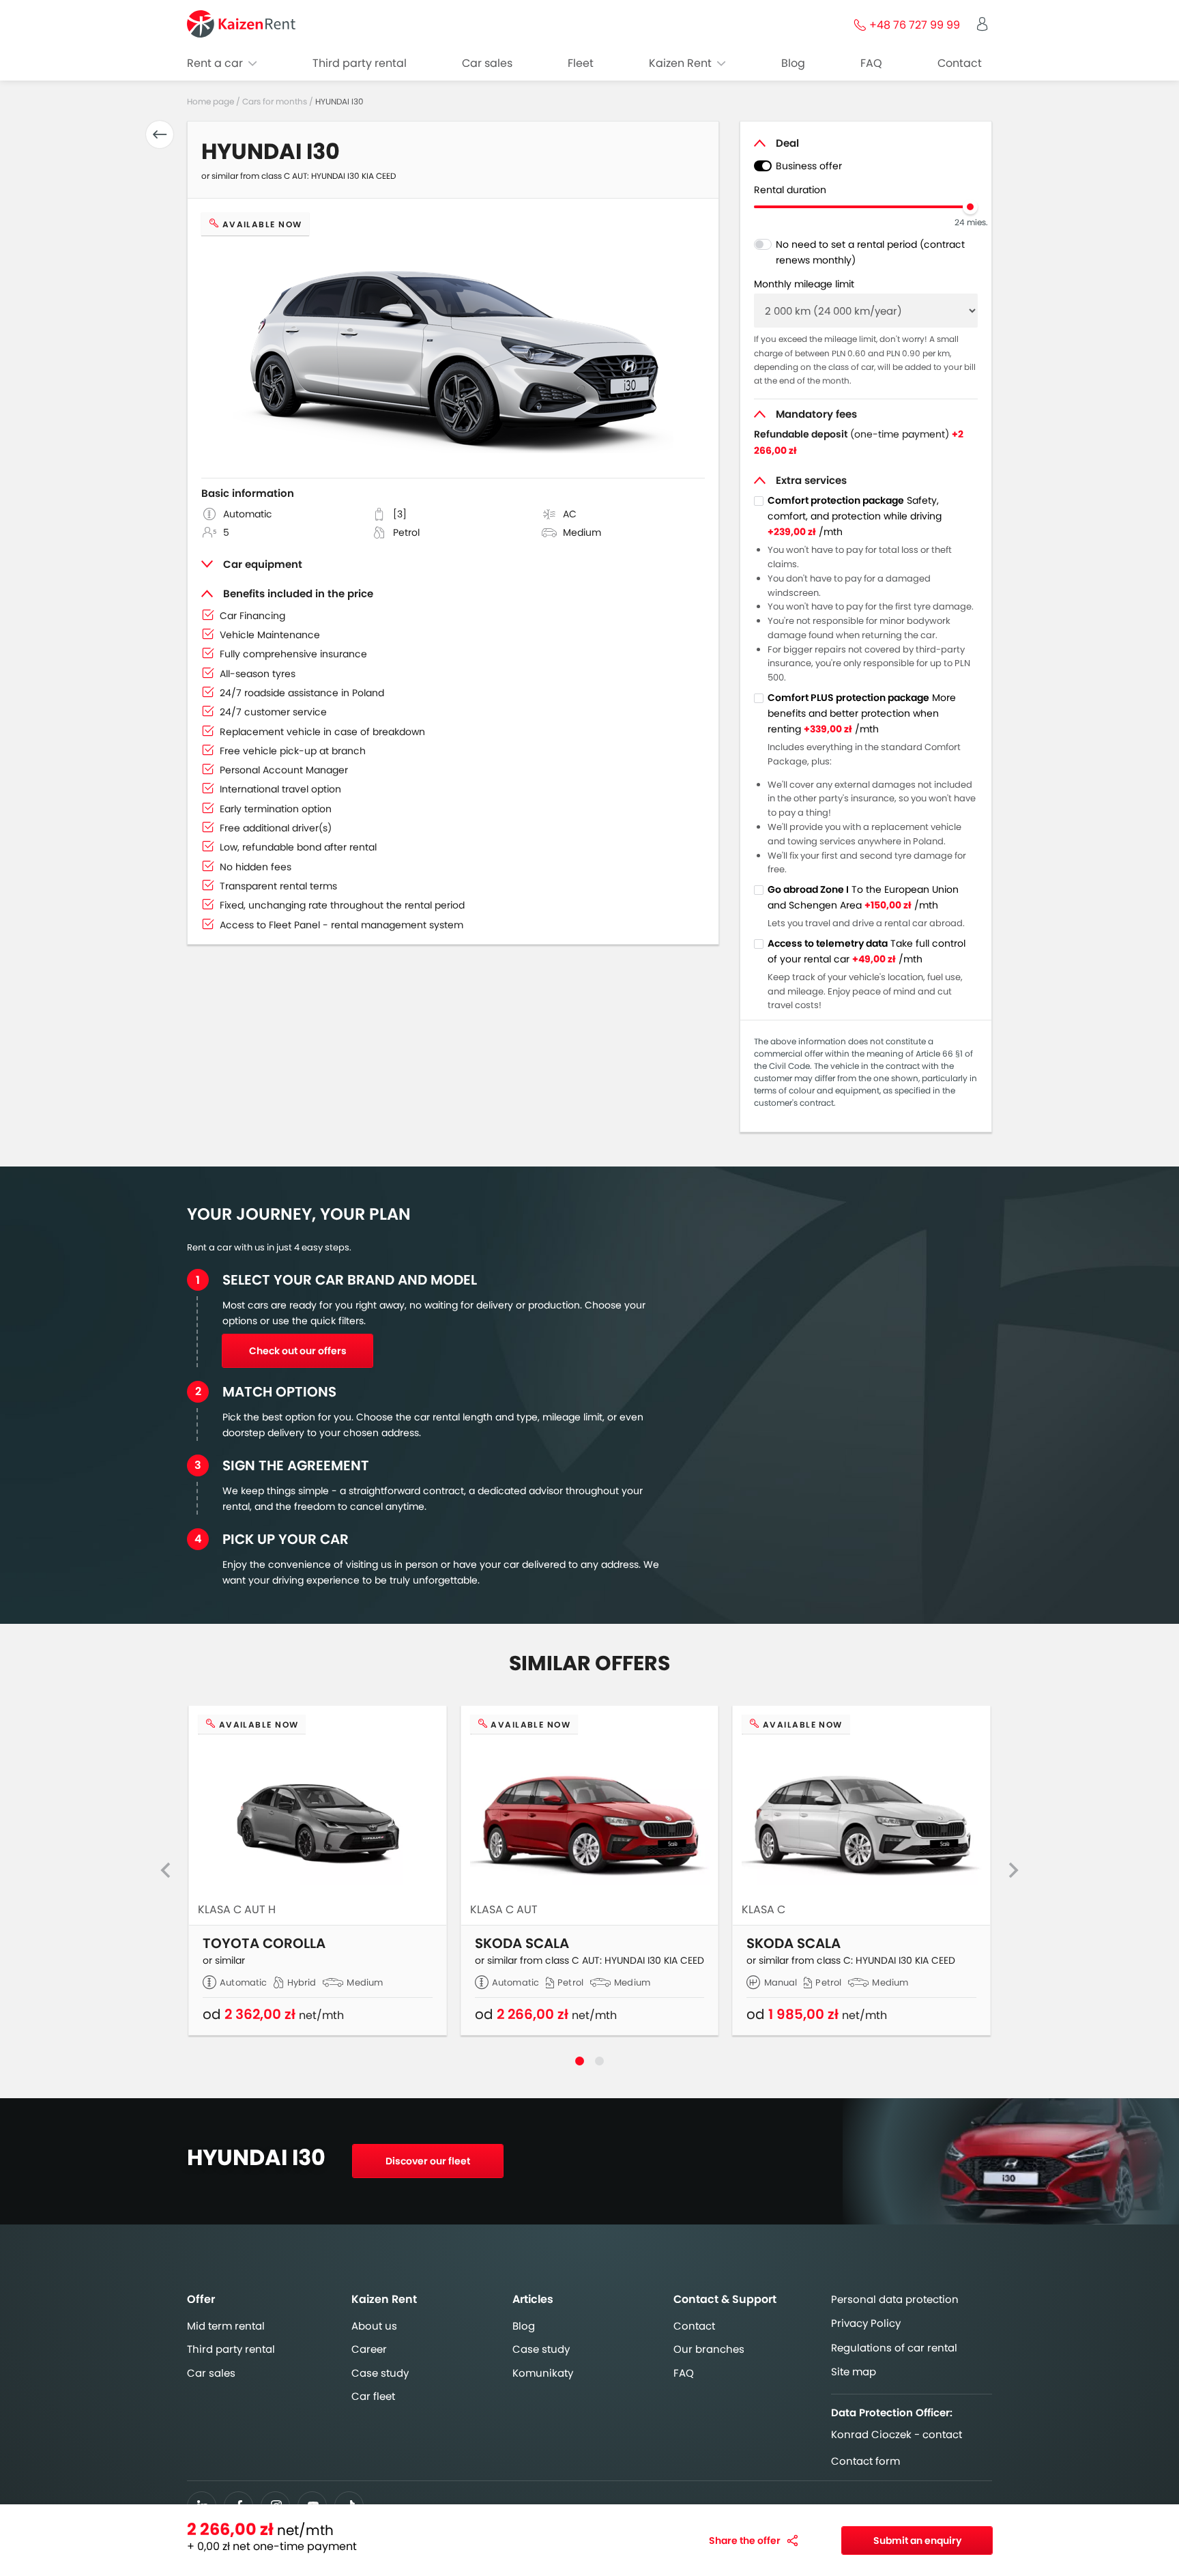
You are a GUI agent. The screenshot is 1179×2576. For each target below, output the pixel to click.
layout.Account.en (982, 24)
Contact (960, 63)
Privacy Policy (866, 2323)
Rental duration (790, 190)
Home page (212, 101)
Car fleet (373, 2396)
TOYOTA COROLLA (264, 1944)
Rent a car (216, 63)
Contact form (865, 2461)
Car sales (487, 63)
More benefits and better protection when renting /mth (862, 713)
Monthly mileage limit (804, 284)
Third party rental (360, 63)
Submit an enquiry (917, 2541)
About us (374, 2326)
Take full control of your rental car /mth (867, 951)
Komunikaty (543, 2373)
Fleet (581, 63)
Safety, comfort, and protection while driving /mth (855, 516)
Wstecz (160, 134)
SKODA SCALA (522, 1944)
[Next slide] (1013, 1870)
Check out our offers (298, 1351)
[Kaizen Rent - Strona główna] (241, 24)
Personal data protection (895, 2299)
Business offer (809, 166)
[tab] (580, 2061)
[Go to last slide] (166, 1870)
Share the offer (745, 2541)
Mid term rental (226, 2326)
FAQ (871, 63)
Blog (793, 63)
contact (942, 2435)
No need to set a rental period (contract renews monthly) (870, 252)
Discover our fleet (428, 2161)
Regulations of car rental (894, 2348)
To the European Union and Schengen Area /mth (863, 897)
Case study (380, 2373)
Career (369, 2349)
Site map (854, 2372)
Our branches (709, 2349)
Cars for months (275, 101)
